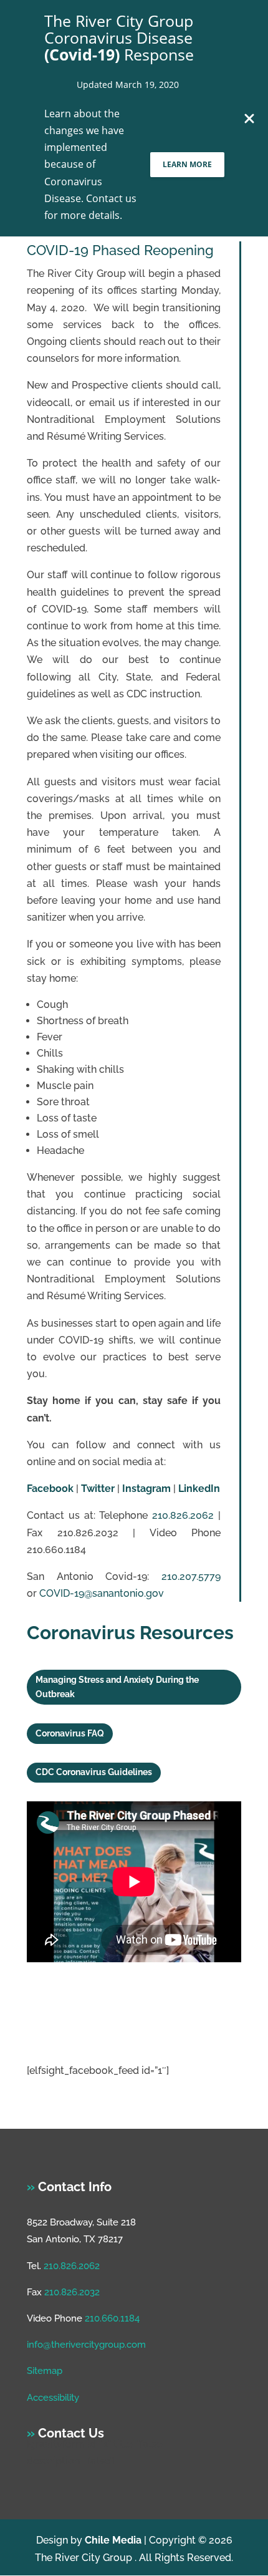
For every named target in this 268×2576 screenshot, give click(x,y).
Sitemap (45, 2371)
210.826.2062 (183, 1515)
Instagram (146, 1489)
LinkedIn (199, 1489)
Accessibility (53, 2398)
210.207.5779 (191, 1576)
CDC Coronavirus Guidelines (94, 1772)
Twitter (98, 1489)
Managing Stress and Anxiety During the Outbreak (117, 1687)
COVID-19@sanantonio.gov (102, 1593)
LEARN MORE (187, 164)
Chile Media (113, 2540)
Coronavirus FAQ (70, 1733)
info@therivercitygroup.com (86, 2345)
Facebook (50, 1489)
